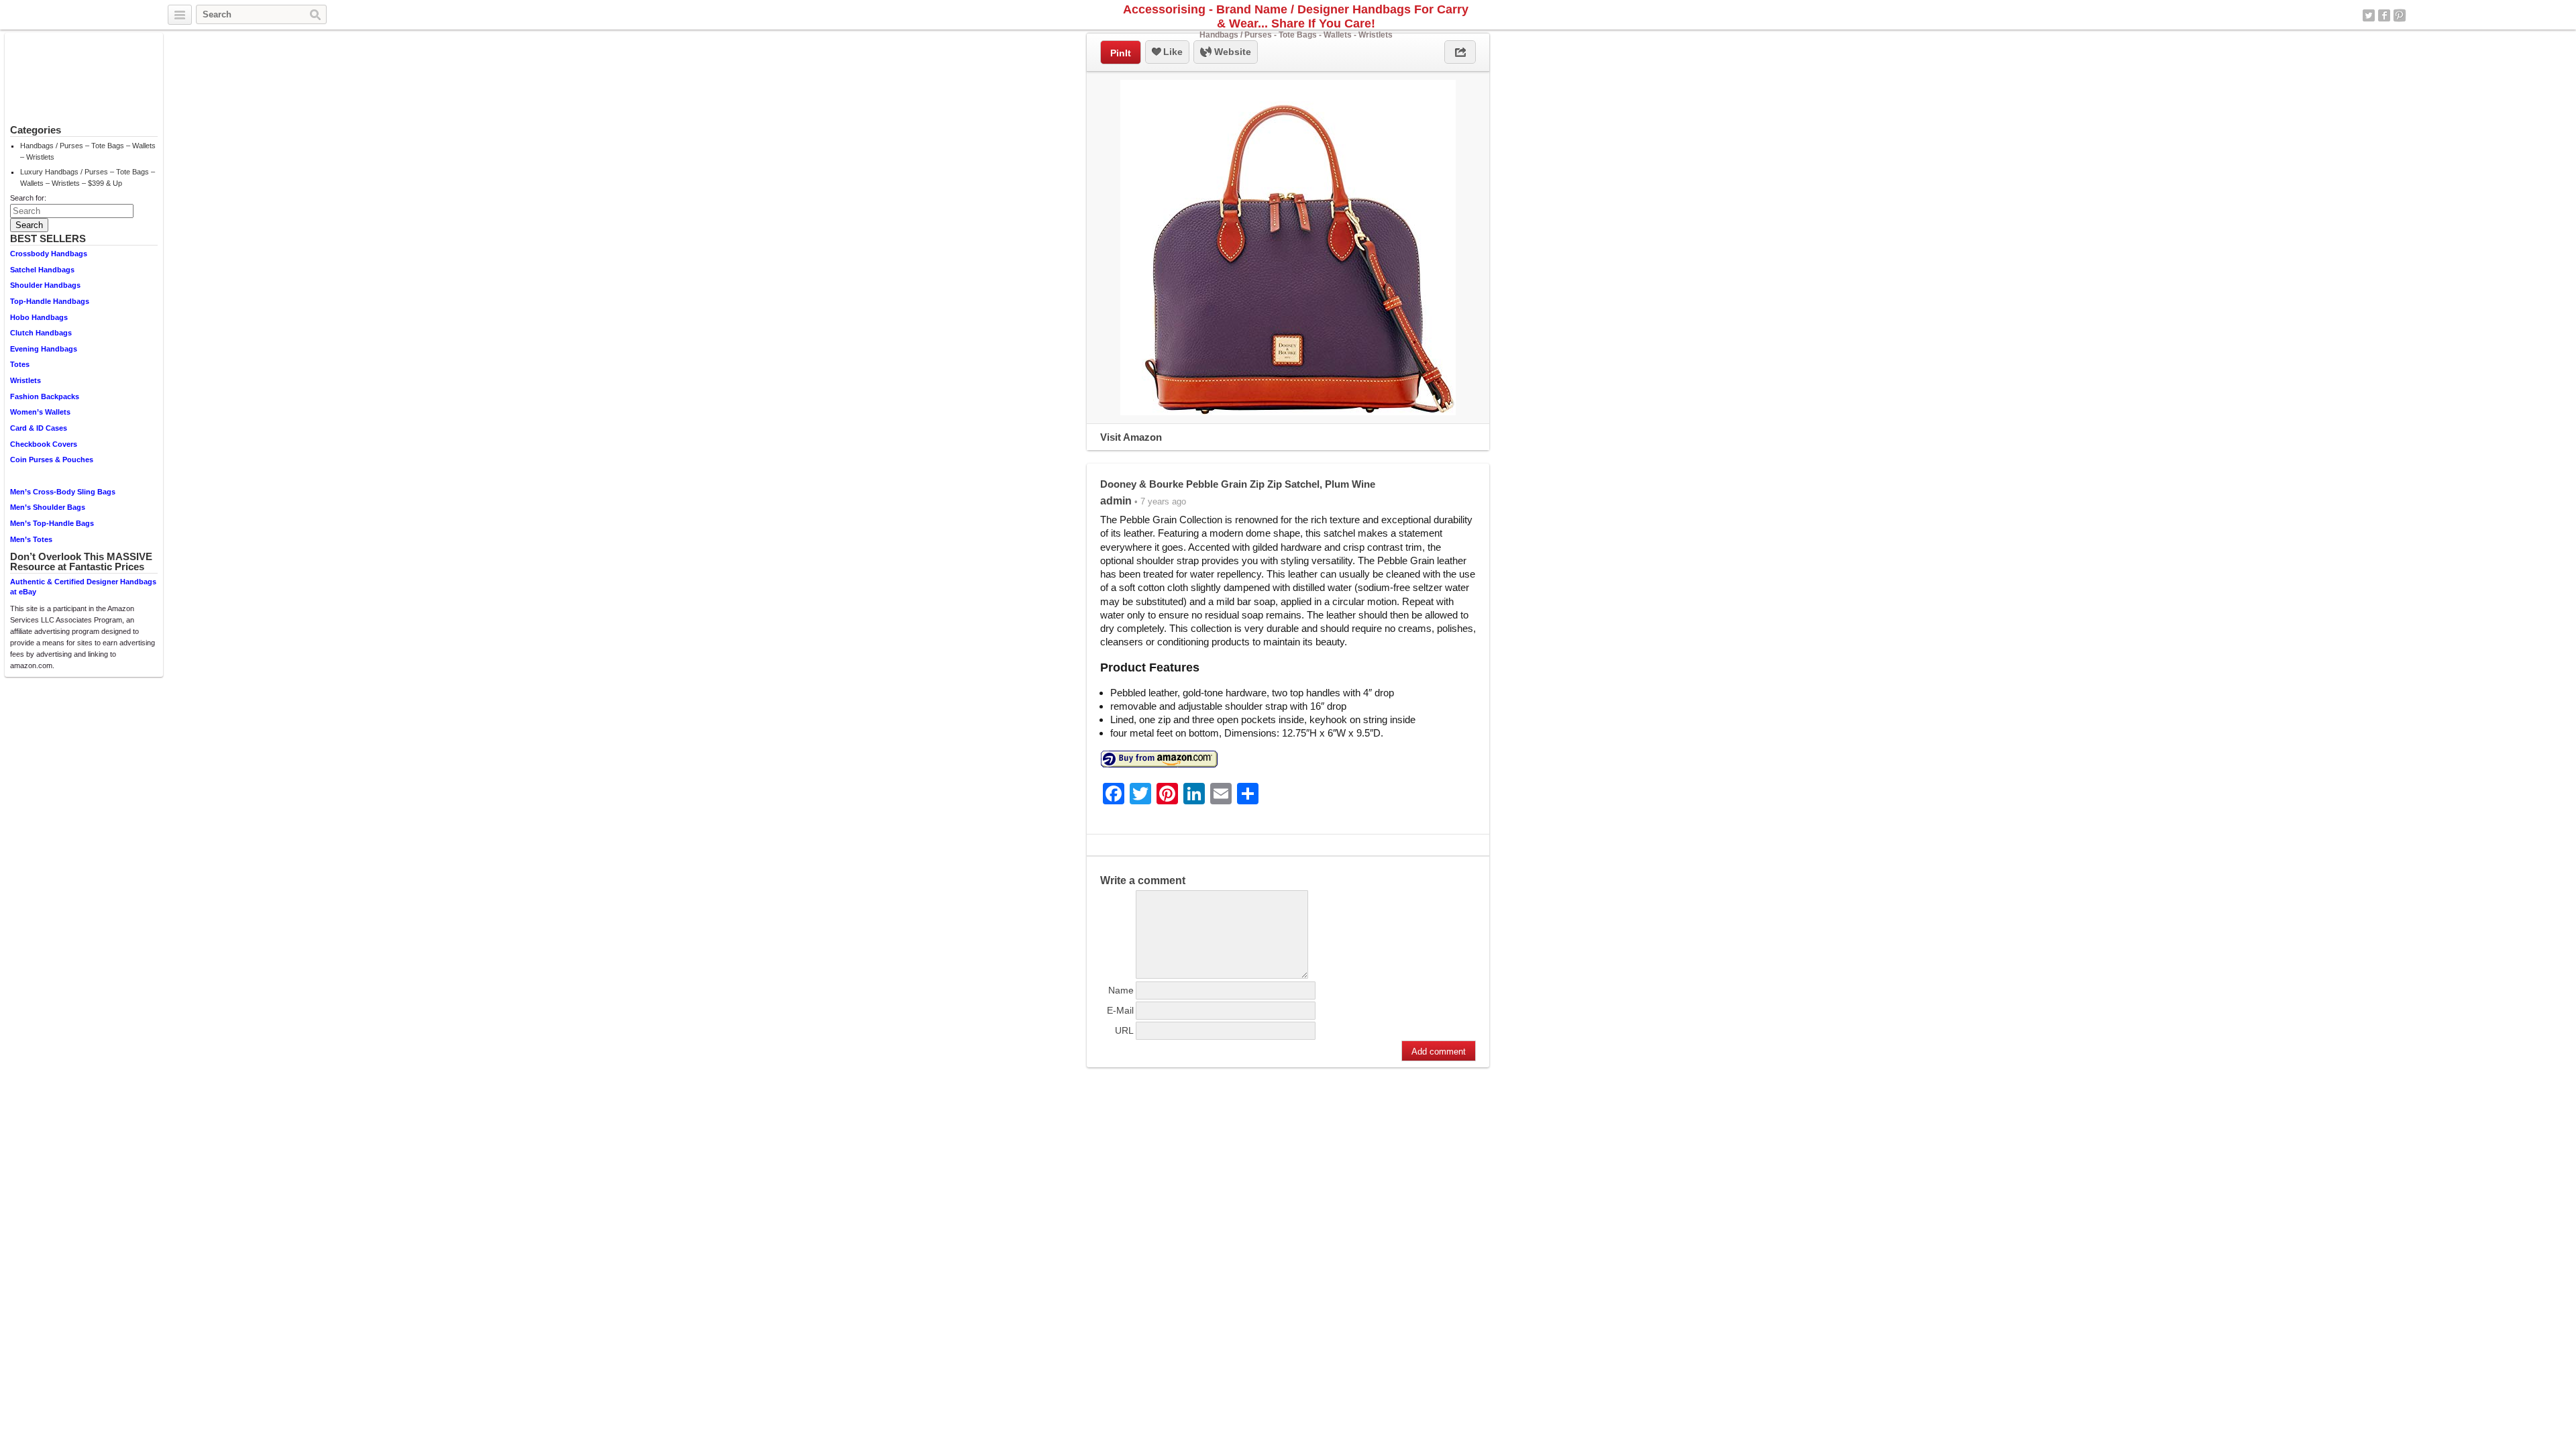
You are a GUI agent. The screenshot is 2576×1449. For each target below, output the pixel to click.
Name (1121, 990)
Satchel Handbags (42, 270)
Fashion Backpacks (45, 396)
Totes (20, 364)
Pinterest (2400, 15)
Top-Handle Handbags (50, 301)
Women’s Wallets (40, 412)
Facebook (2384, 15)
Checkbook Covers (44, 444)
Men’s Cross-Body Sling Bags (63, 492)
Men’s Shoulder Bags (48, 507)
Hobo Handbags (39, 317)
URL (1124, 1030)
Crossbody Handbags (49, 254)
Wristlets (25, 380)
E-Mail (1120, 1010)
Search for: (28, 198)
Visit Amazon (1131, 437)
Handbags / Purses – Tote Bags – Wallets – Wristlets (88, 151)
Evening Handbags (44, 349)
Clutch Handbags (41, 333)
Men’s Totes (31, 539)
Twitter (2369, 15)
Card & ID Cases (39, 428)
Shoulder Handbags (45, 285)
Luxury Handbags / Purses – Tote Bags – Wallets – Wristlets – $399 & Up (88, 177)
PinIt (1121, 53)
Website (1231, 52)
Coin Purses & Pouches (52, 460)
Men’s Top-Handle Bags (52, 523)
